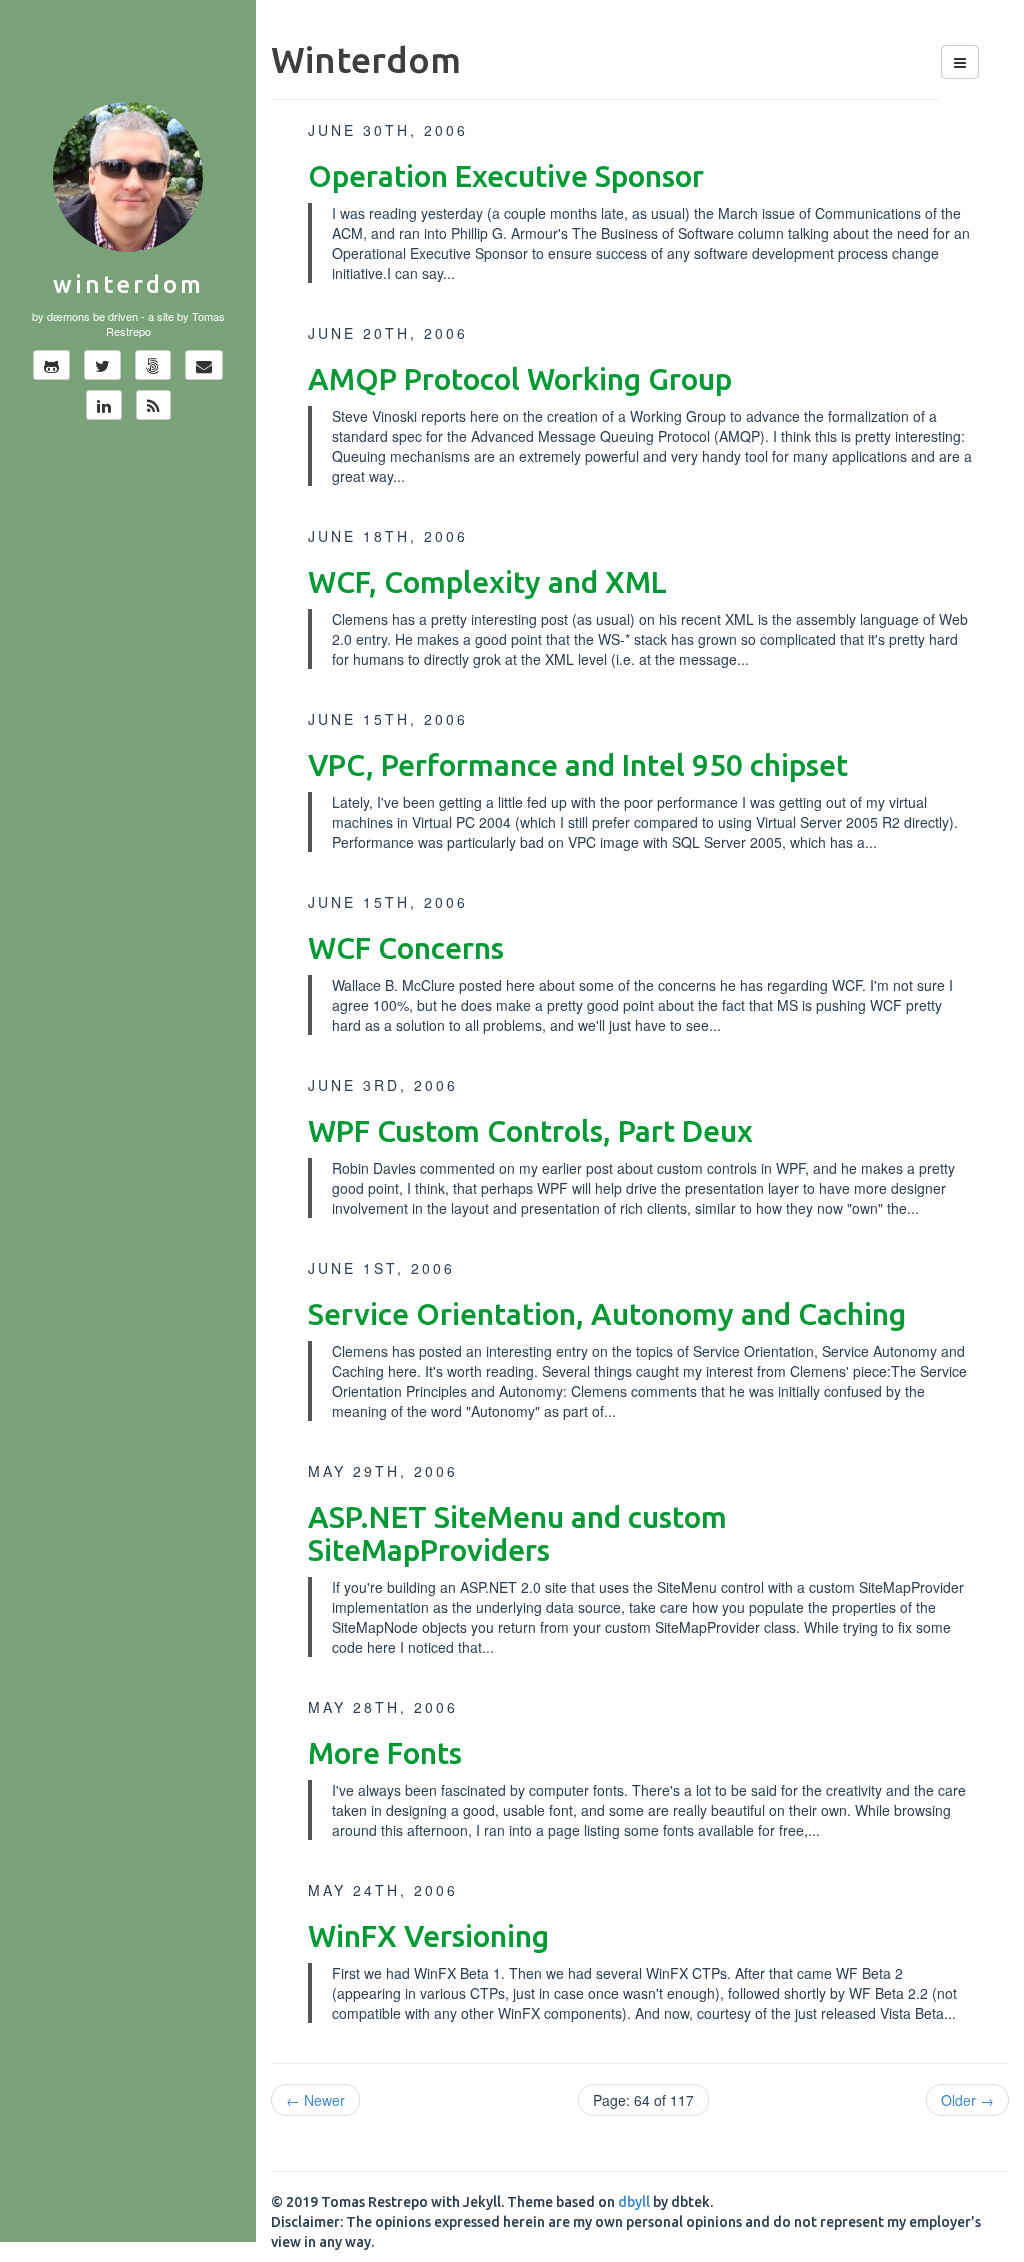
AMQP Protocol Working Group (520, 379)
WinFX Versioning (428, 1936)
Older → (967, 2100)
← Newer (315, 2100)
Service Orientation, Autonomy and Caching (607, 1314)
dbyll (634, 2202)
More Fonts (385, 1753)
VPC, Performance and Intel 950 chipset (578, 765)
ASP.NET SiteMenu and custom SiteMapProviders (517, 1533)
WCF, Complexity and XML (487, 582)
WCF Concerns (406, 948)
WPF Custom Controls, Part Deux (530, 1131)
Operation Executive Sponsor (506, 176)
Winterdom (128, 284)
